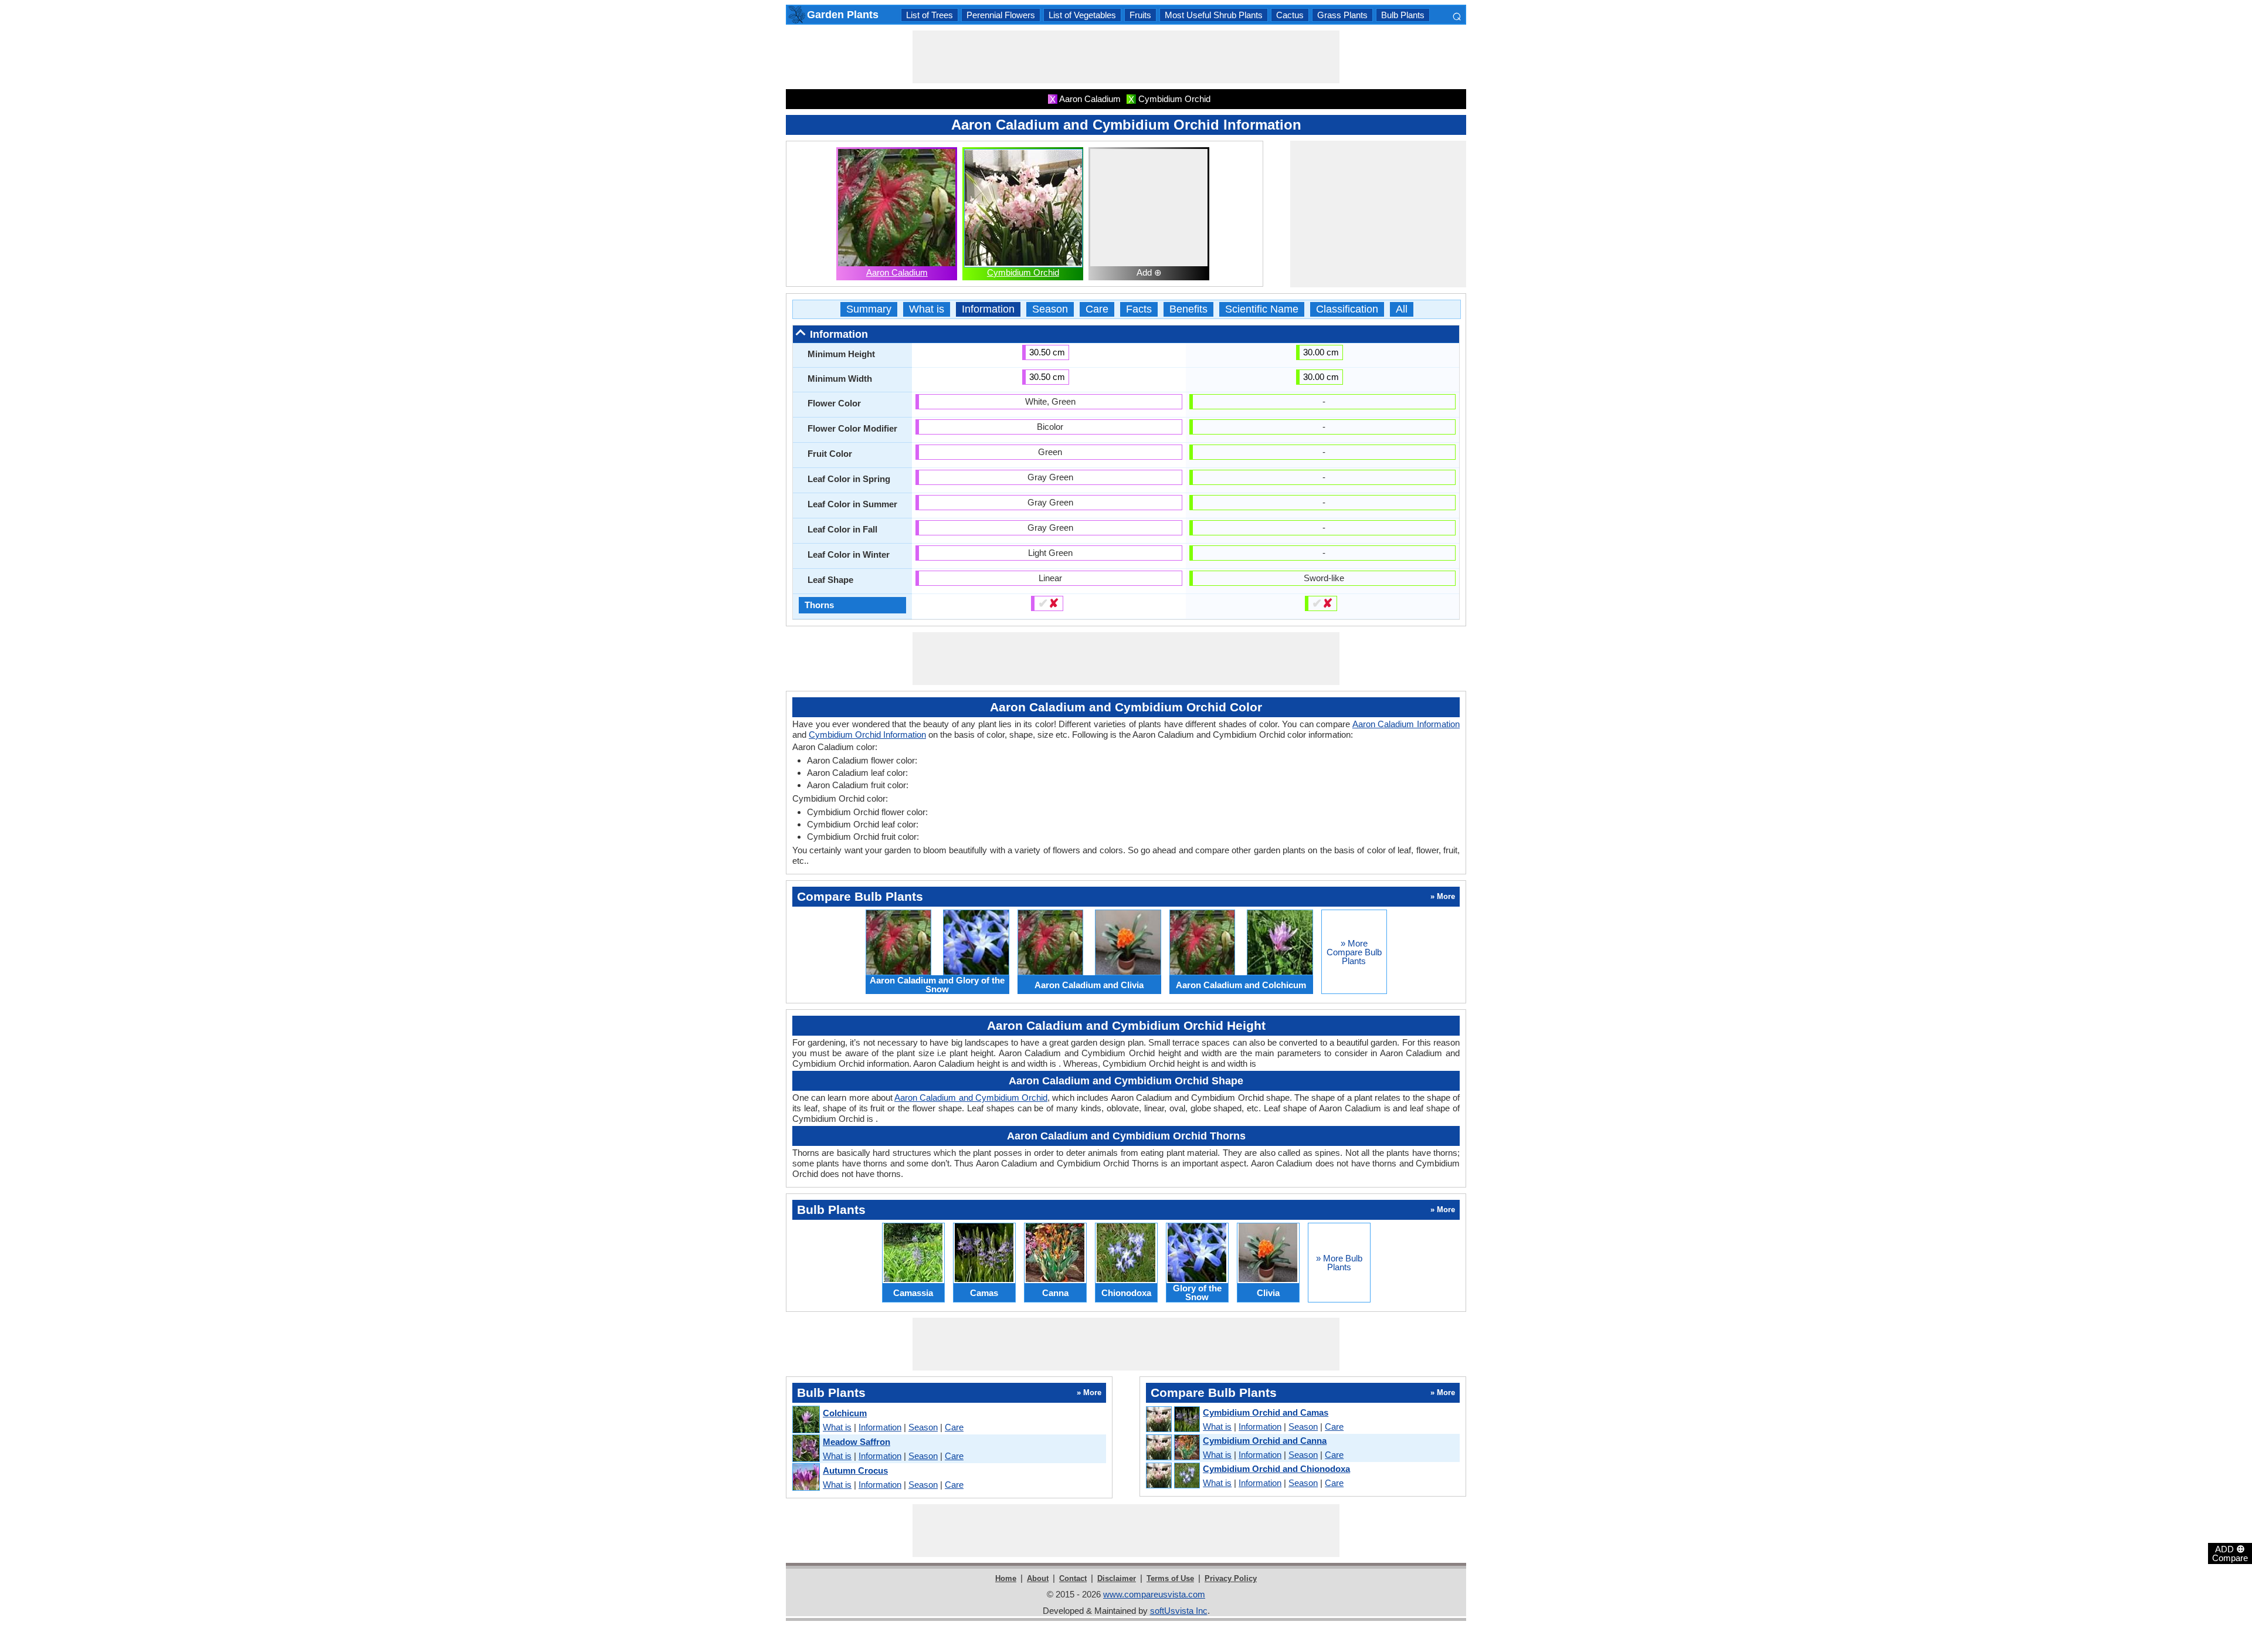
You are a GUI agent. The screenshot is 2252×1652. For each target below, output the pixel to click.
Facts (1139, 309)
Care (1097, 309)
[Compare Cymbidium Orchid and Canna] (1172, 1448)
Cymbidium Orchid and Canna (1265, 1441)
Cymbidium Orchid (1023, 272)
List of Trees (930, 15)
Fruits (1140, 15)
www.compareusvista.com (1154, 1594)
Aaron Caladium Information (1406, 724)
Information (988, 309)
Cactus (1290, 15)
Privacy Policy (1231, 1578)
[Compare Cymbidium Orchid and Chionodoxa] (1172, 1476)
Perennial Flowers (1001, 15)
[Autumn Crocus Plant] (806, 1478)
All (1402, 309)
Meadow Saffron (857, 1442)
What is (927, 309)
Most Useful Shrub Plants (1214, 15)
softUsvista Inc (1179, 1611)
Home (1006, 1578)
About (1038, 1578)
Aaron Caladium (897, 272)
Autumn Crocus (855, 1470)
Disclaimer (1117, 1578)
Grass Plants (1342, 15)
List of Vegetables (1082, 15)
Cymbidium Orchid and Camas (1266, 1412)
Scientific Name (1262, 309)
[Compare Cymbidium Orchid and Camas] (1172, 1420)
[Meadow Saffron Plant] (806, 1449)
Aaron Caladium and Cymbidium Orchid (971, 1098)
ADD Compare (2230, 1553)
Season (1050, 309)
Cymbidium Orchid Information (867, 735)
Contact (1073, 1578)
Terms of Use (1170, 1578)
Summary (869, 309)
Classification (1347, 309)
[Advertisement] (1126, 57)
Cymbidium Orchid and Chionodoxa (1276, 1469)
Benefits (1188, 309)
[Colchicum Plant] (806, 1420)
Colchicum (845, 1413)
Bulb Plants (1403, 15)
